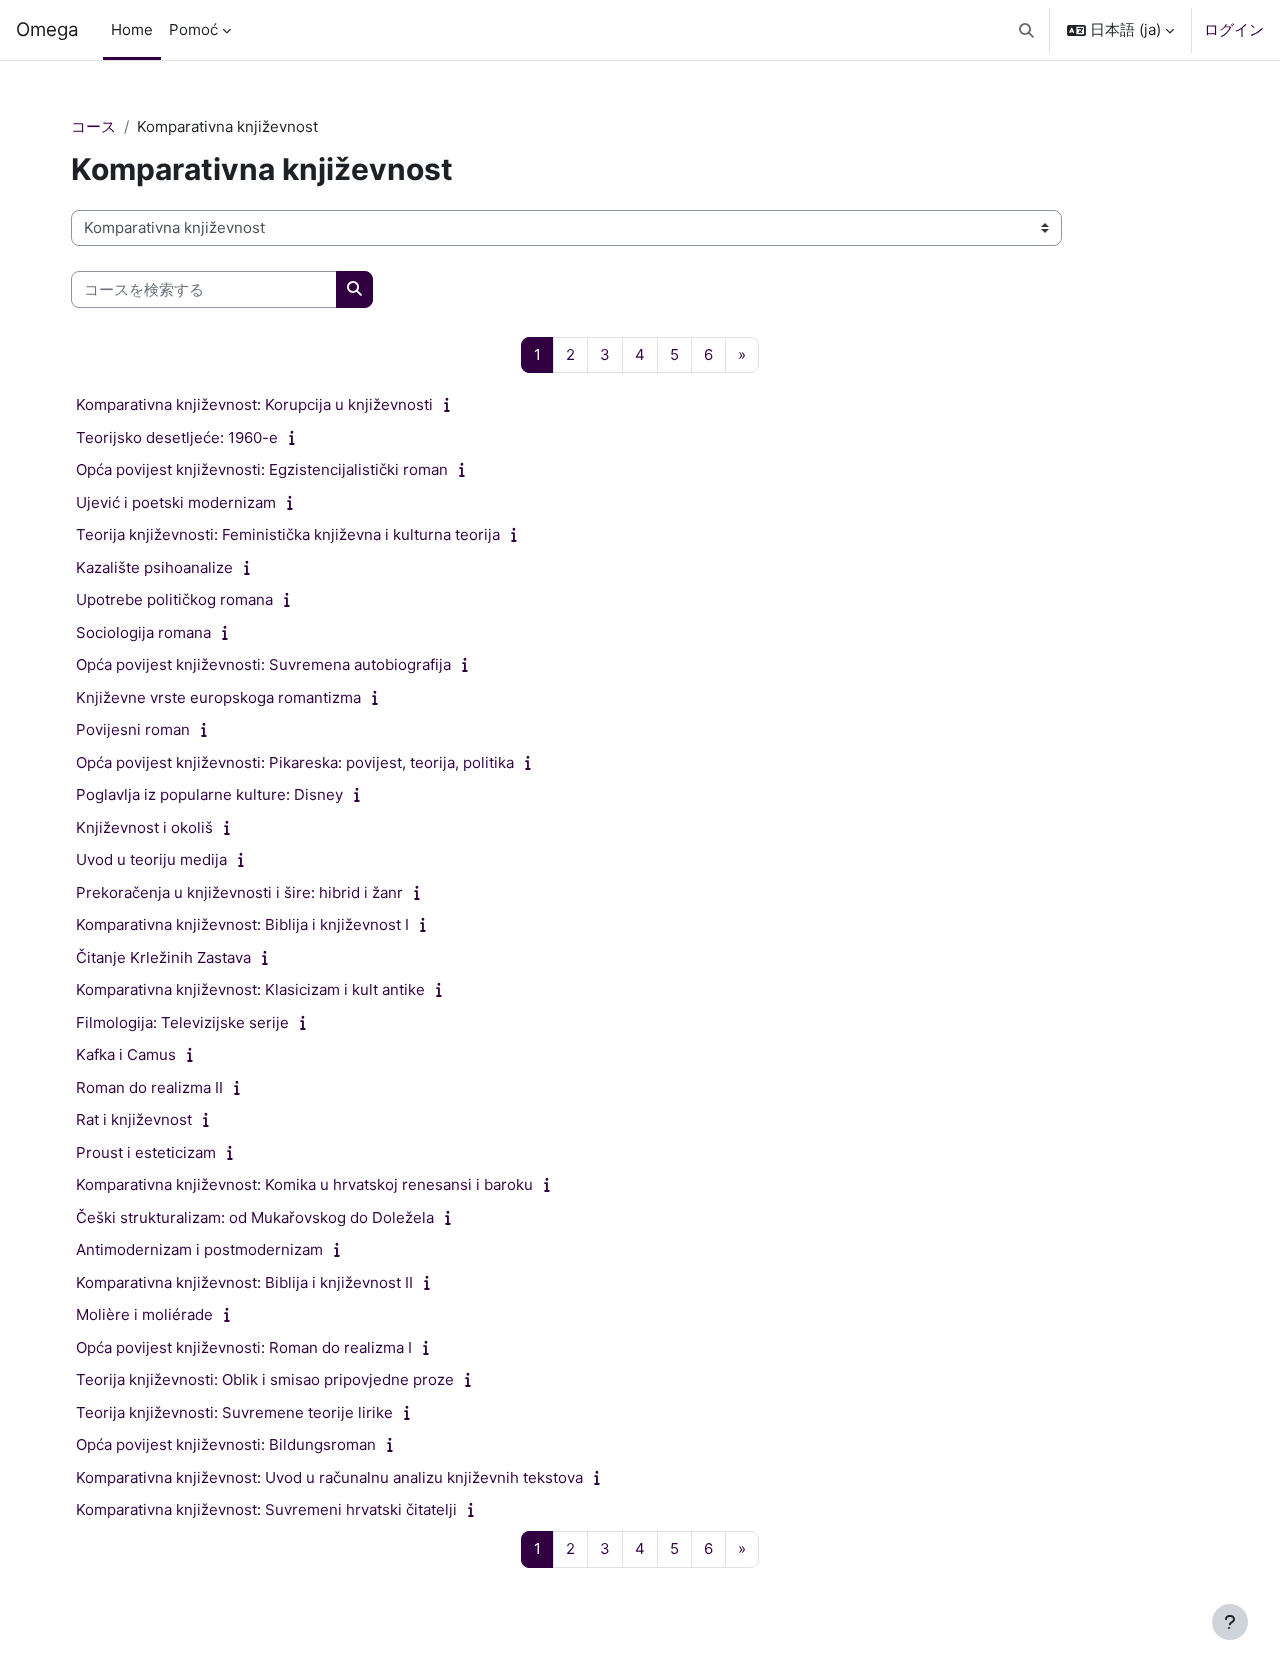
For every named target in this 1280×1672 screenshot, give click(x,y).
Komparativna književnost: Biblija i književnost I (242, 924)
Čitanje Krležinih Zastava (163, 957)
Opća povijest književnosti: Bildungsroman (226, 1444)
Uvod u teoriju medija (151, 859)
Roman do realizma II (149, 1087)
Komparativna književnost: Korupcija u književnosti (254, 404)
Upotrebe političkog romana (174, 599)
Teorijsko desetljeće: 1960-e (177, 437)
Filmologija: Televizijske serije (182, 1022)
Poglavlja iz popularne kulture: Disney (209, 794)
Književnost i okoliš (144, 827)
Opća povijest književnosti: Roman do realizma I (244, 1347)
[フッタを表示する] (1230, 1622)
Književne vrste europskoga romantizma (218, 697)
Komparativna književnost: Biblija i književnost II (244, 1282)
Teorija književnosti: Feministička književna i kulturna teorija (288, 534)
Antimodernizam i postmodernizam (199, 1249)
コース (93, 126)
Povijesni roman (133, 729)
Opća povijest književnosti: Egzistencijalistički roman (262, 469)
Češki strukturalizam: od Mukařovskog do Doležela (255, 1217)
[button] (1027, 30)
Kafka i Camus (126, 1054)
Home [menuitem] (132, 29)
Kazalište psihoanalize (154, 567)
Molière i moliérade (144, 1314)
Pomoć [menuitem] (193, 29)
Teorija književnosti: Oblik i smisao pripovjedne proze (265, 1379)
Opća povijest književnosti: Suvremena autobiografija (263, 664)
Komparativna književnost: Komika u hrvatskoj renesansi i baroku (304, 1184)
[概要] (451, 404)
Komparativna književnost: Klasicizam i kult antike (250, 989)
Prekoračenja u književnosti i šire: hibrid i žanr (239, 892)
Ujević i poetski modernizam (176, 502)
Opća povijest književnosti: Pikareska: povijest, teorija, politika (295, 762)
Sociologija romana (143, 632)
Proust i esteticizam (146, 1152)
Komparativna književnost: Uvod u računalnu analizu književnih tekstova (329, 1477)
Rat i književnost (134, 1119)
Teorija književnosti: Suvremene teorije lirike (234, 1412)
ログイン (1234, 29)
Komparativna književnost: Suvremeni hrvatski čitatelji (266, 1509)
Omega (47, 29)
